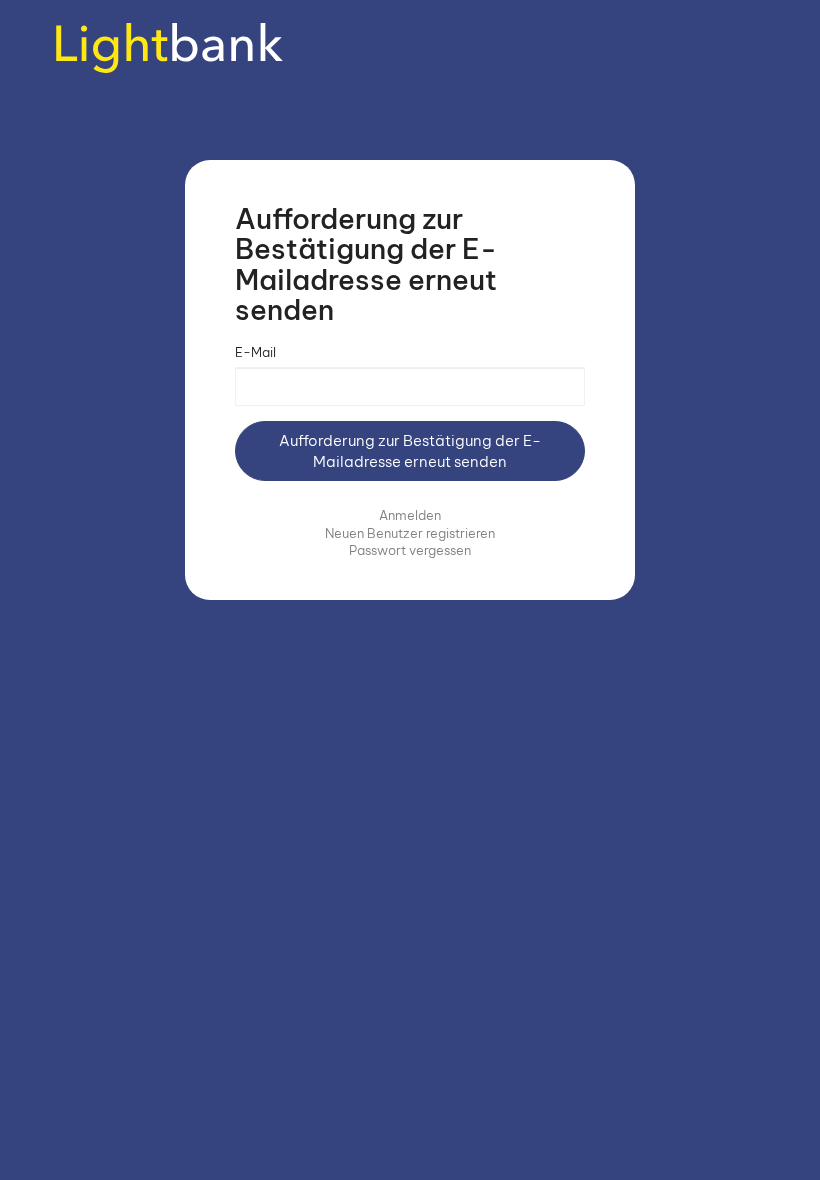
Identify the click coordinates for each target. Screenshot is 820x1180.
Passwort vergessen (410, 550)
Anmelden (410, 515)
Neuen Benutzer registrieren (410, 533)
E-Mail (255, 352)
